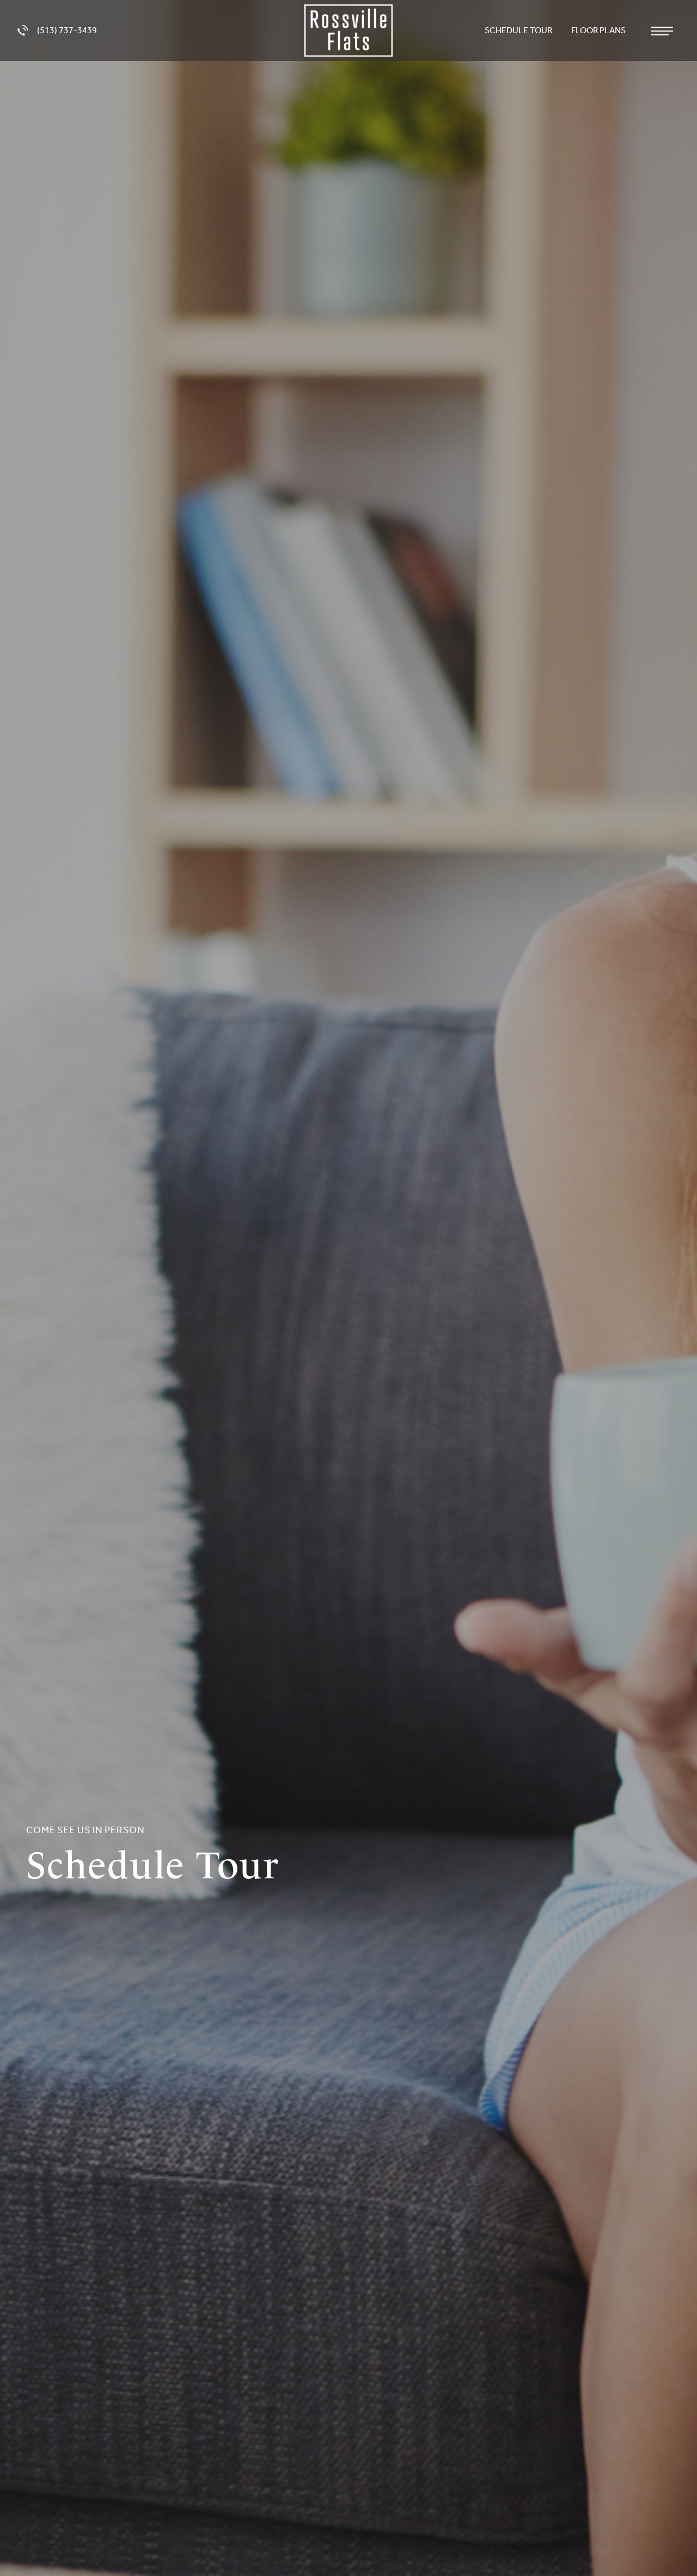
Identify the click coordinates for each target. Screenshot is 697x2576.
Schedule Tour (519, 30)
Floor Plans (599, 30)
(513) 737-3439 (67, 30)
